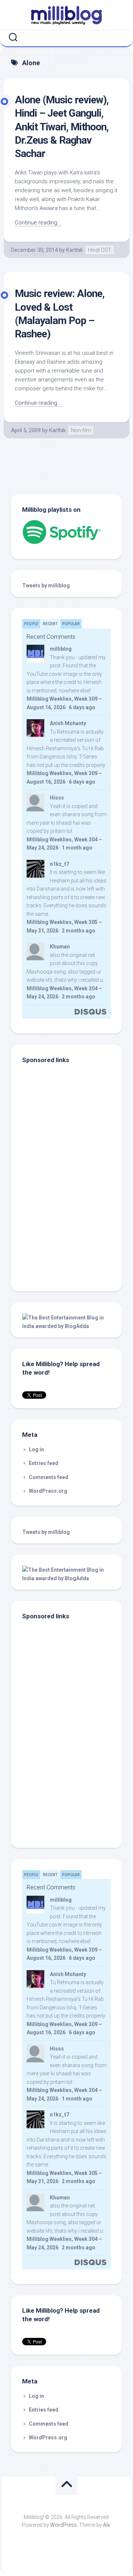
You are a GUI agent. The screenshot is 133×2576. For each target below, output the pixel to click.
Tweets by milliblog (46, 585)
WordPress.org (48, 1491)
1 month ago (77, 848)
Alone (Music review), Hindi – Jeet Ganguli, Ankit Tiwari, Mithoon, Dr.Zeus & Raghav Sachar (62, 127)
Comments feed (49, 1477)
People (31, 624)
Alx (107, 2525)
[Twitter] (68, 37)
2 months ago (79, 931)
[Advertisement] (68, 1230)
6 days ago (82, 707)
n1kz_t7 (59, 864)
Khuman (60, 947)
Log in (36, 1449)
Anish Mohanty (68, 723)
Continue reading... (38, 223)
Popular (71, 624)
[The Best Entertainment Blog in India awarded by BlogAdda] (66, 1326)
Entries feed (44, 1463)
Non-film (81, 430)
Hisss (57, 798)
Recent (50, 624)
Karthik (74, 250)
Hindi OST (100, 250)
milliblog (61, 649)
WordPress (64, 2525)
